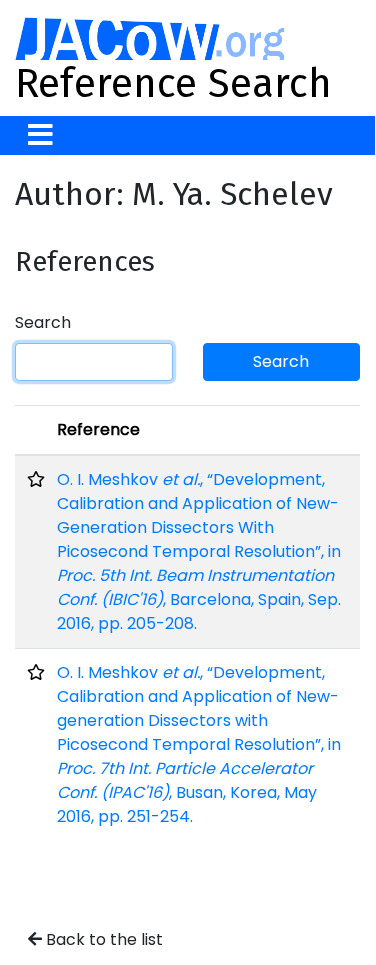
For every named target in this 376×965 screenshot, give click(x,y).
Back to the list (102, 939)
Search (43, 322)
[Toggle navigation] (40, 135)
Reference (98, 429)
